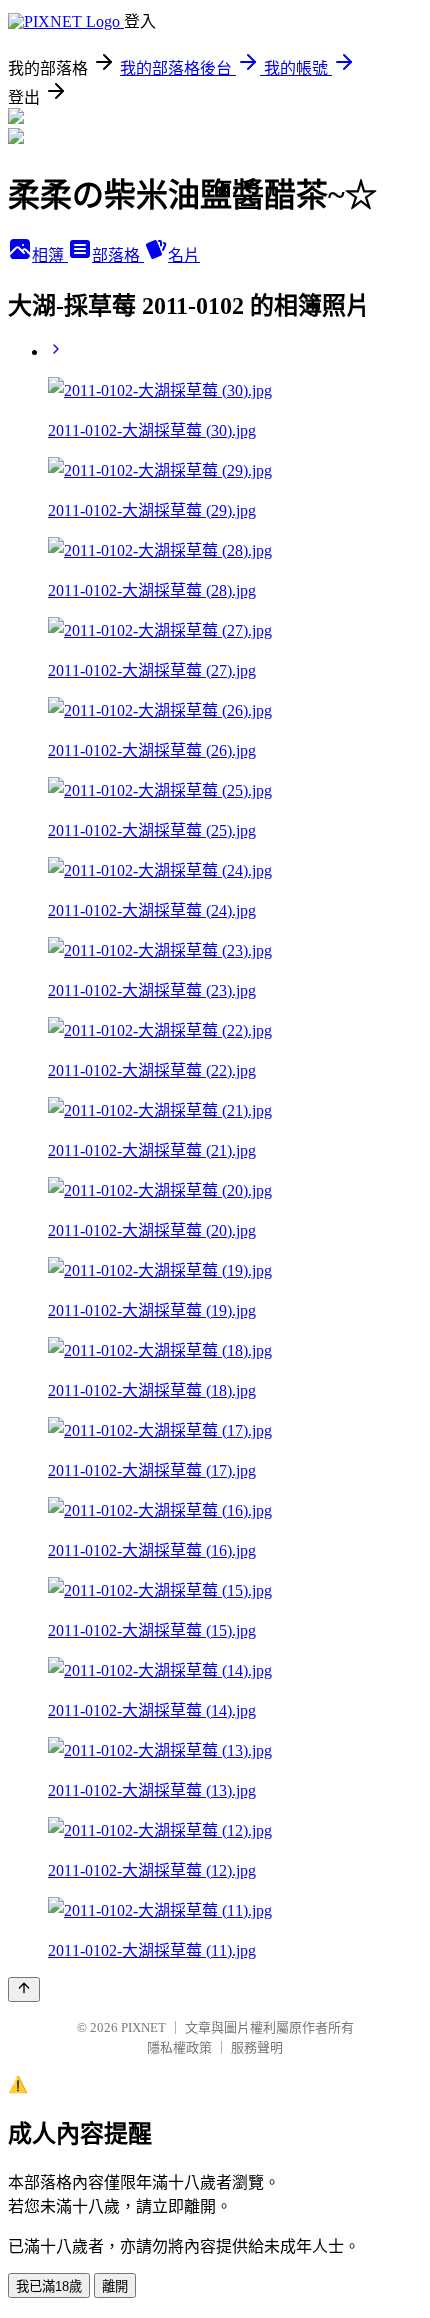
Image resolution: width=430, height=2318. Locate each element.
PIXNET (143, 2027)
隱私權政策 (179, 2047)
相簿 (50, 255)
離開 (115, 2286)
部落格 (118, 255)
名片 (184, 255)
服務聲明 (257, 2047)
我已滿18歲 (49, 2286)
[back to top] (24, 1989)
